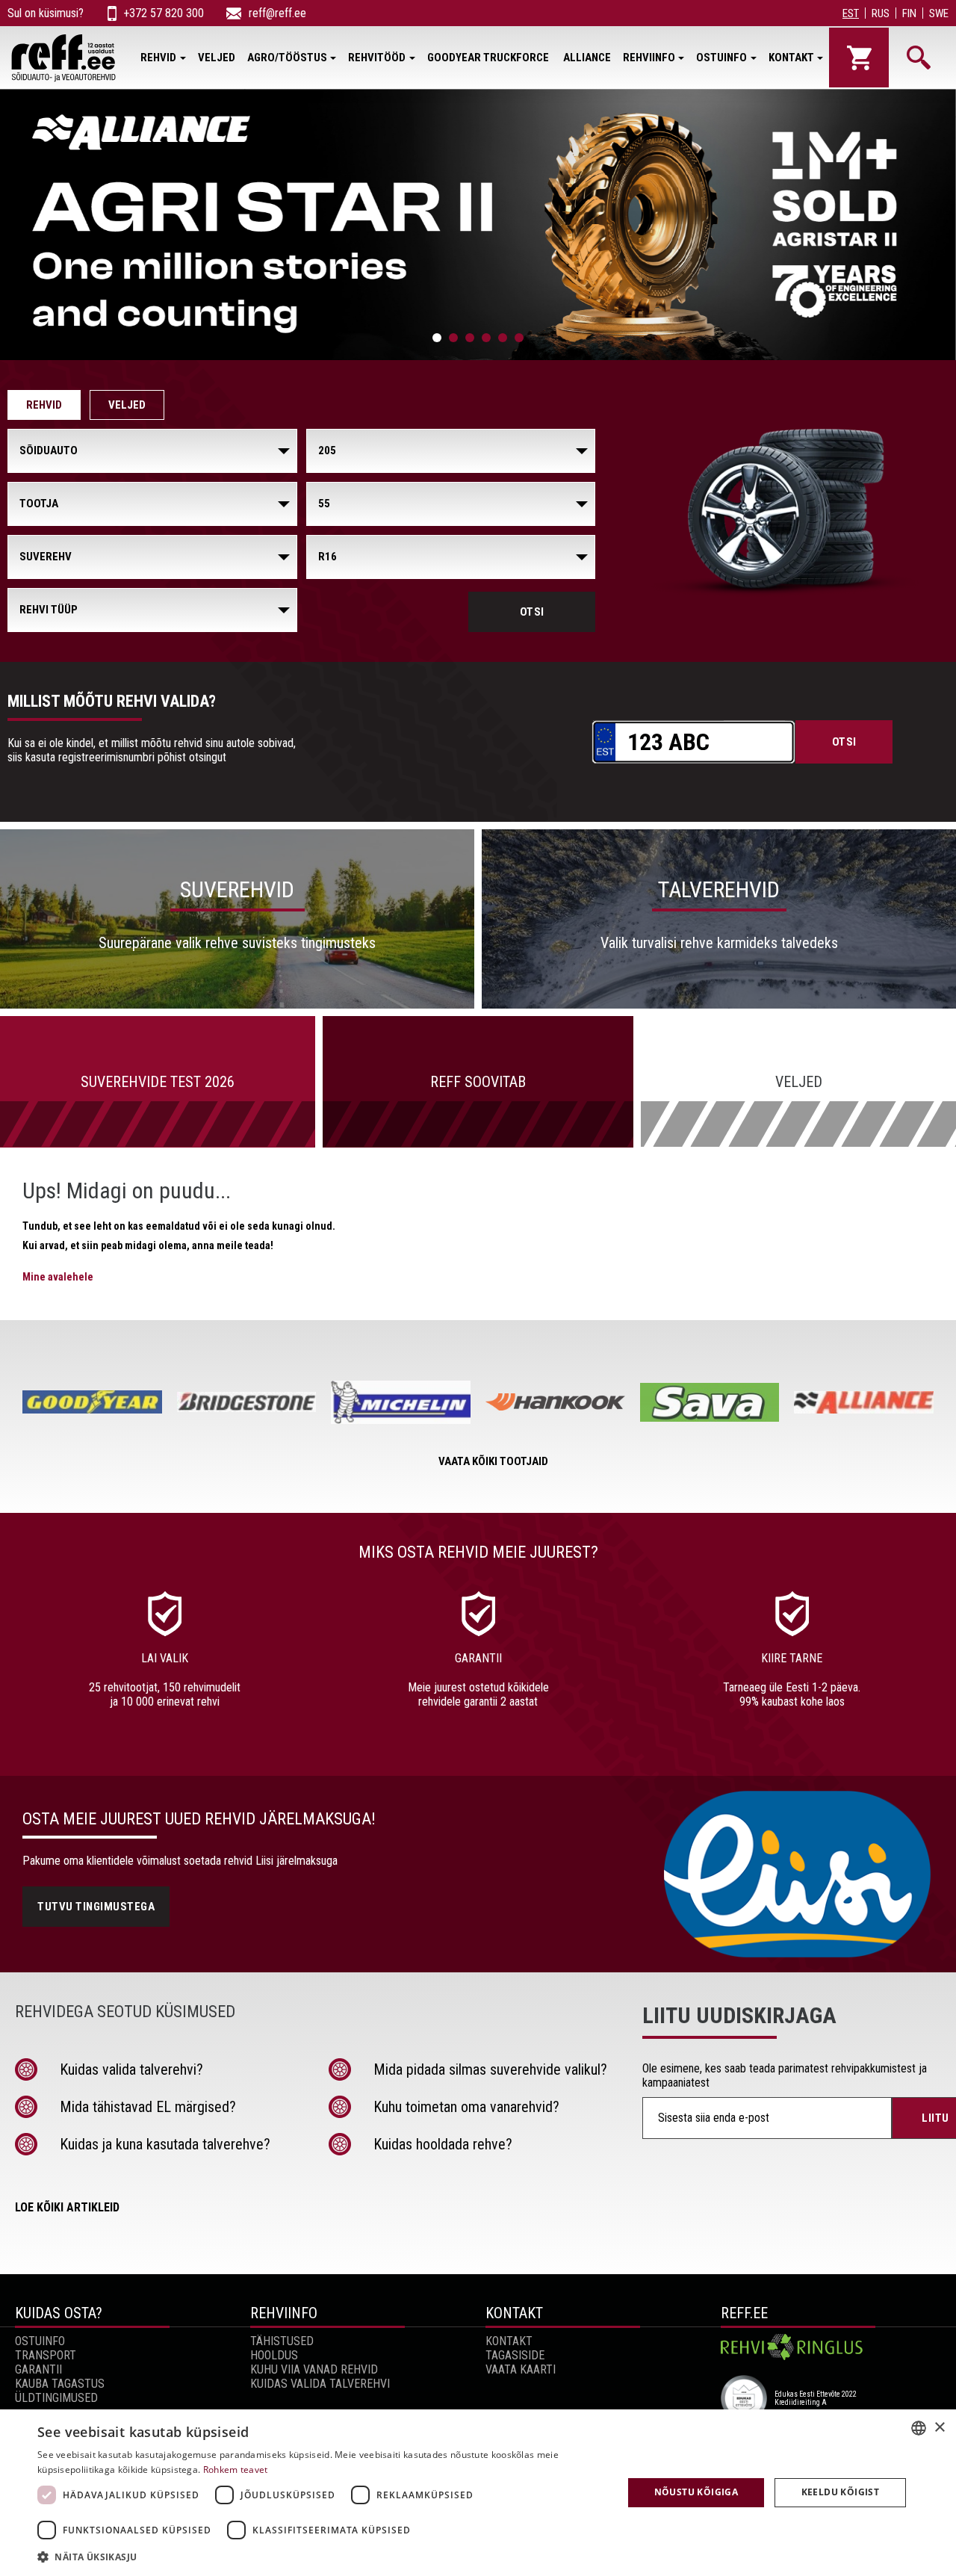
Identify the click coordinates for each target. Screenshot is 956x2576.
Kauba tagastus (60, 2384)
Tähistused (282, 2341)
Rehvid (158, 58)
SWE (939, 13)
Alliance (587, 58)
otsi (844, 742)
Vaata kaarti (521, 2369)
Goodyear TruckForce (489, 58)
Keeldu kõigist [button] (841, 2492)
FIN (909, 13)
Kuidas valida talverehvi (320, 2384)
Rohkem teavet (236, 2470)
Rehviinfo (649, 58)
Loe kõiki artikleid (67, 2207)
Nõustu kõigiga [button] (696, 2492)
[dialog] (478, 2493)
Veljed (217, 58)
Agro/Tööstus (287, 58)
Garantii (38, 2369)
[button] (322, 2556)
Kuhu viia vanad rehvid (314, 2369)
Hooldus (274, 2355)
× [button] (939, 2428)
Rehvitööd (377, 58)
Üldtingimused (56, 2398)
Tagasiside (515, 2355)
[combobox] (919, 2428)
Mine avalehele (58, 1277)
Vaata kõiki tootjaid (493, 1461)
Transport (46, 2355)
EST (851, 13)
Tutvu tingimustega (96, 1907)
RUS (881, 13)
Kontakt (791, 58)
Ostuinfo (721, 58)
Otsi (532, 612)
